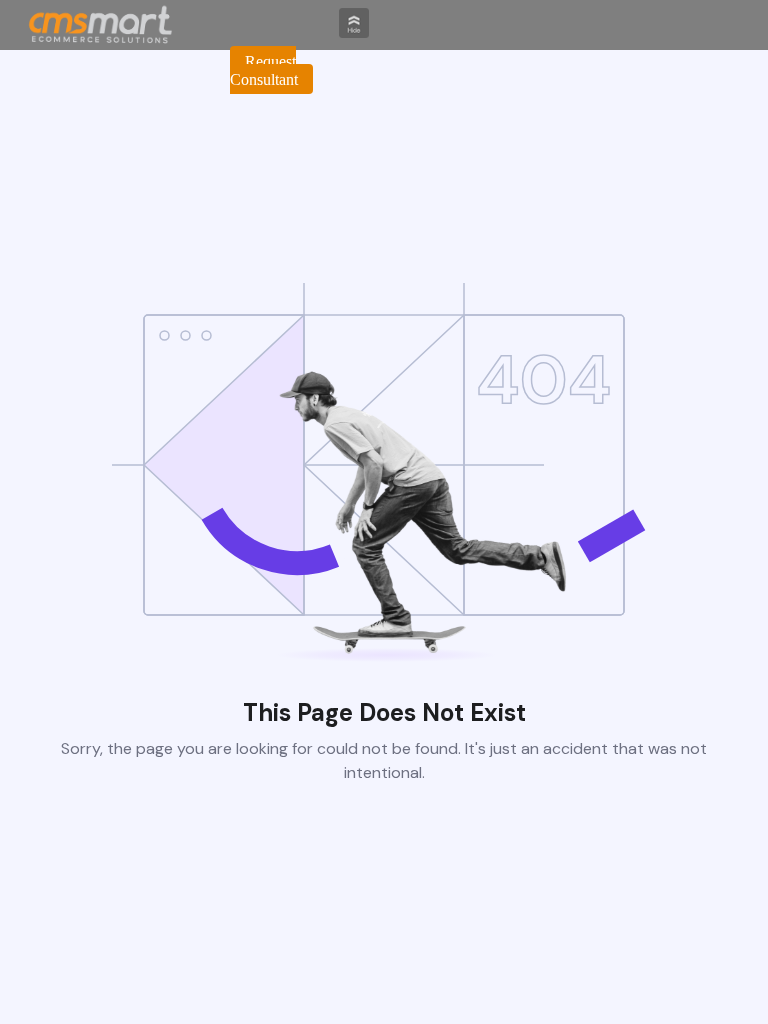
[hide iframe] (354, 32)
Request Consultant (264, 70)
